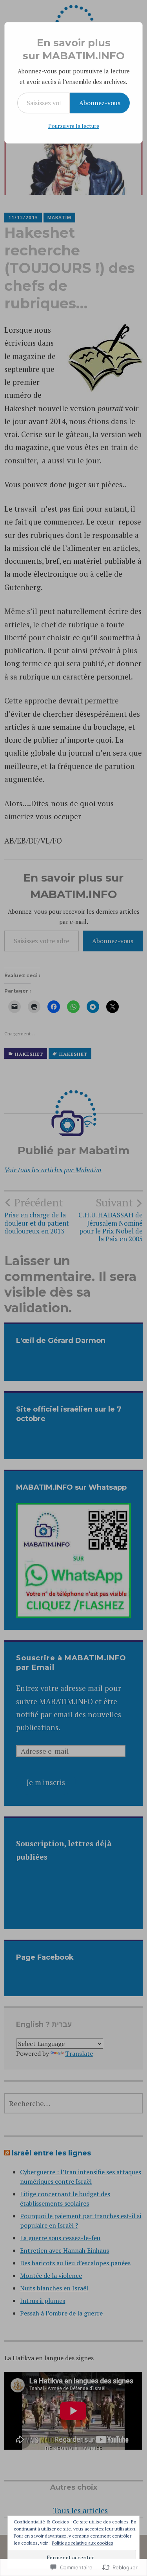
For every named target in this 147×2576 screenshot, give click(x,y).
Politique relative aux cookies (83, 2543)
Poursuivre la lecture (74, 126)
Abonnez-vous (100, 103)
